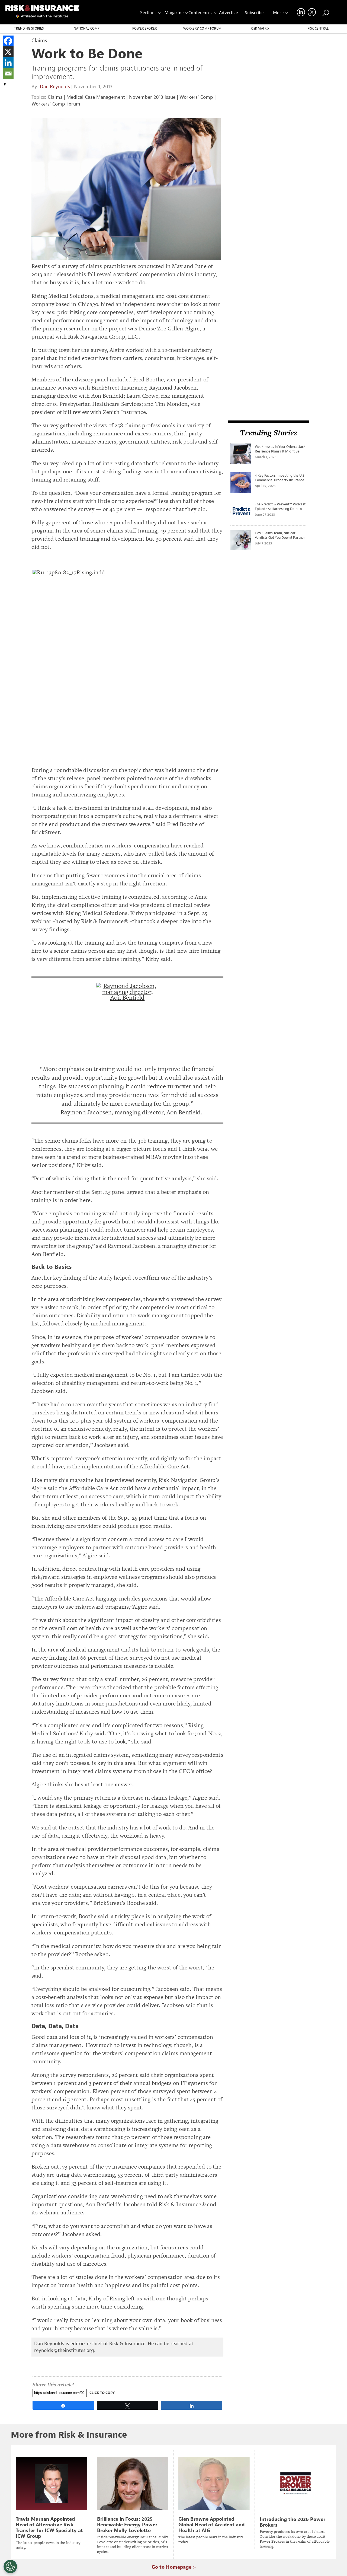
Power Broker (144, 28)
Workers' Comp (196, 97)
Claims (55, 97)
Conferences (200, 13)
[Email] (8, 74)
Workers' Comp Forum (56, 104)
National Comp (87, 28)
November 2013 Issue (152, 97)
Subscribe (254, 13)
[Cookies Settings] (10, 2567)
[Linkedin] (8, 63)
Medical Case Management (96, 97)
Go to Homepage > (174, 2567)
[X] (8, 52)
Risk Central (318, 28)
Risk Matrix (260, 28)
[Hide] (5, 84)
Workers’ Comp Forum (202, 28)
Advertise (228, 13)
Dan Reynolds (55, 87)
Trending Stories (29, 28)
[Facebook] (8, 41)
